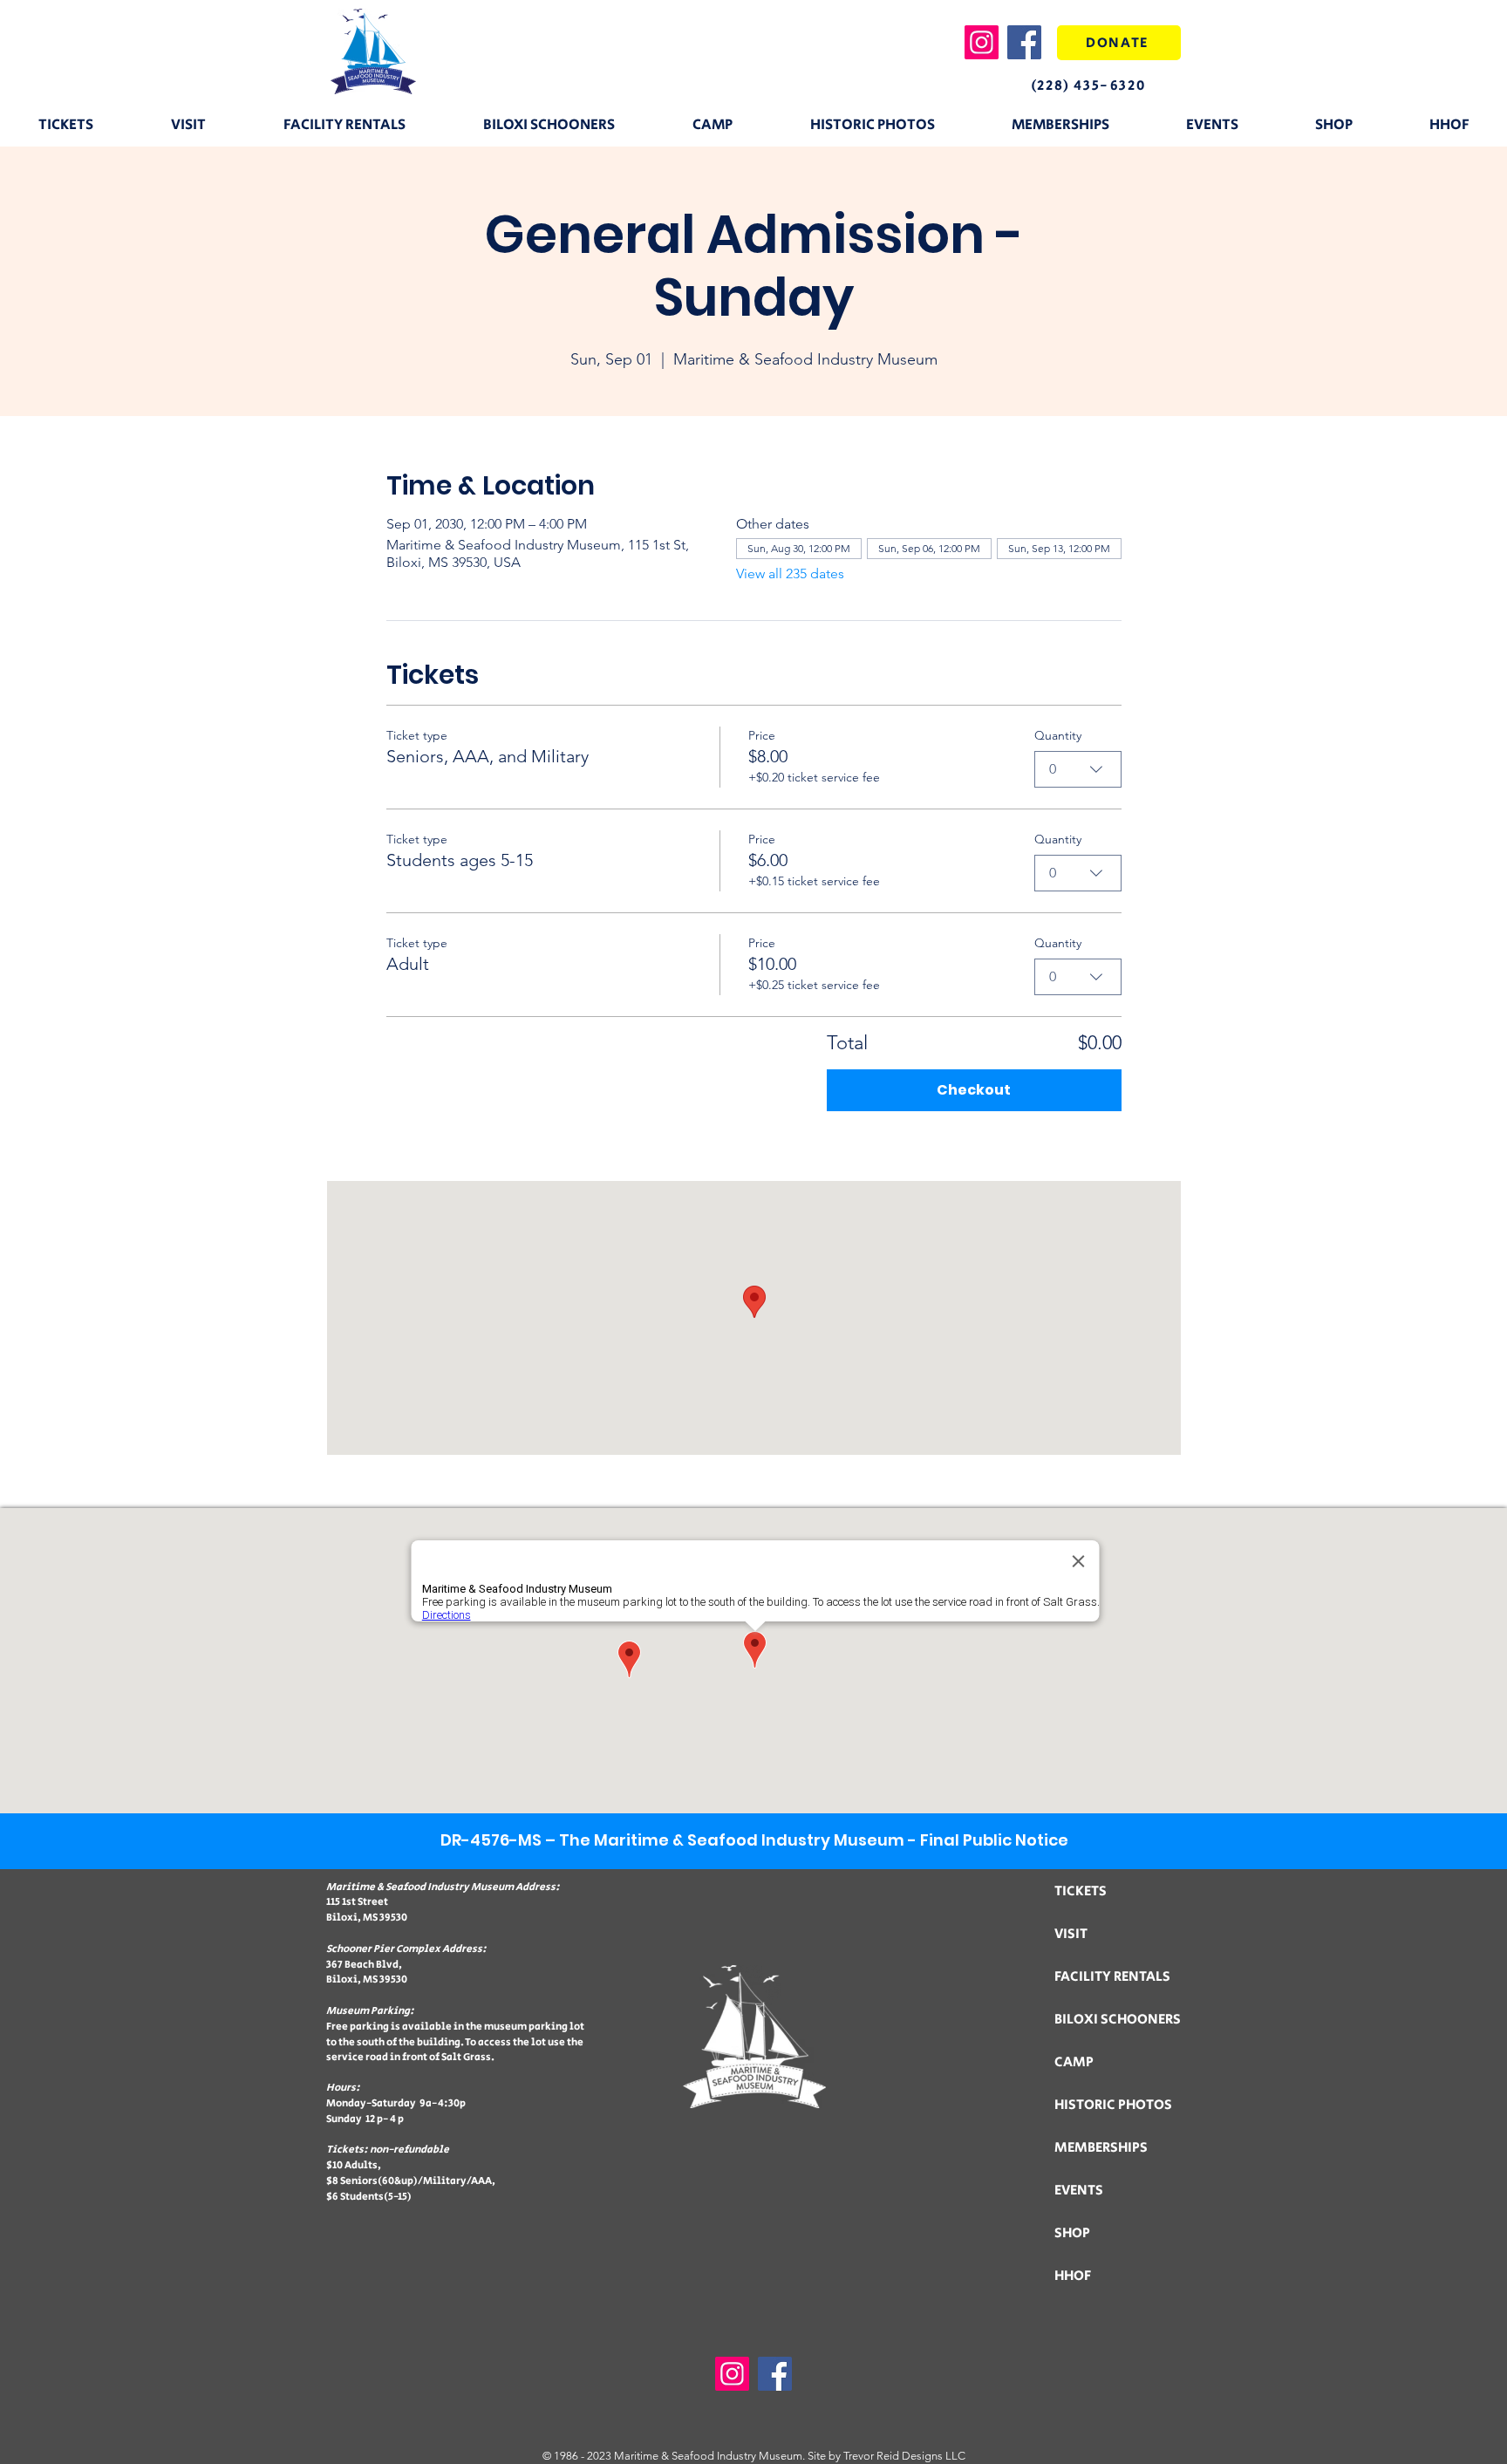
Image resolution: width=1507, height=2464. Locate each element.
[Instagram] (982, 42)
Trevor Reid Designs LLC (904, 2456)
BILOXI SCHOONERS (1118, 2020)
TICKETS (1081, 1891)
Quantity (1058, 735)
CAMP (1074, 2062)
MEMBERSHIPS (1101, 2148)
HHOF (1073, 2276)
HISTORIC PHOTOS (1113, 2105)
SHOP (1072, 2233)
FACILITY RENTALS (1112, 1977)
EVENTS (1079, 2191)
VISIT (1071, 1934)
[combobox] (1078, 769)
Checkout (974, 1090)
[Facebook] (1024, 42)
